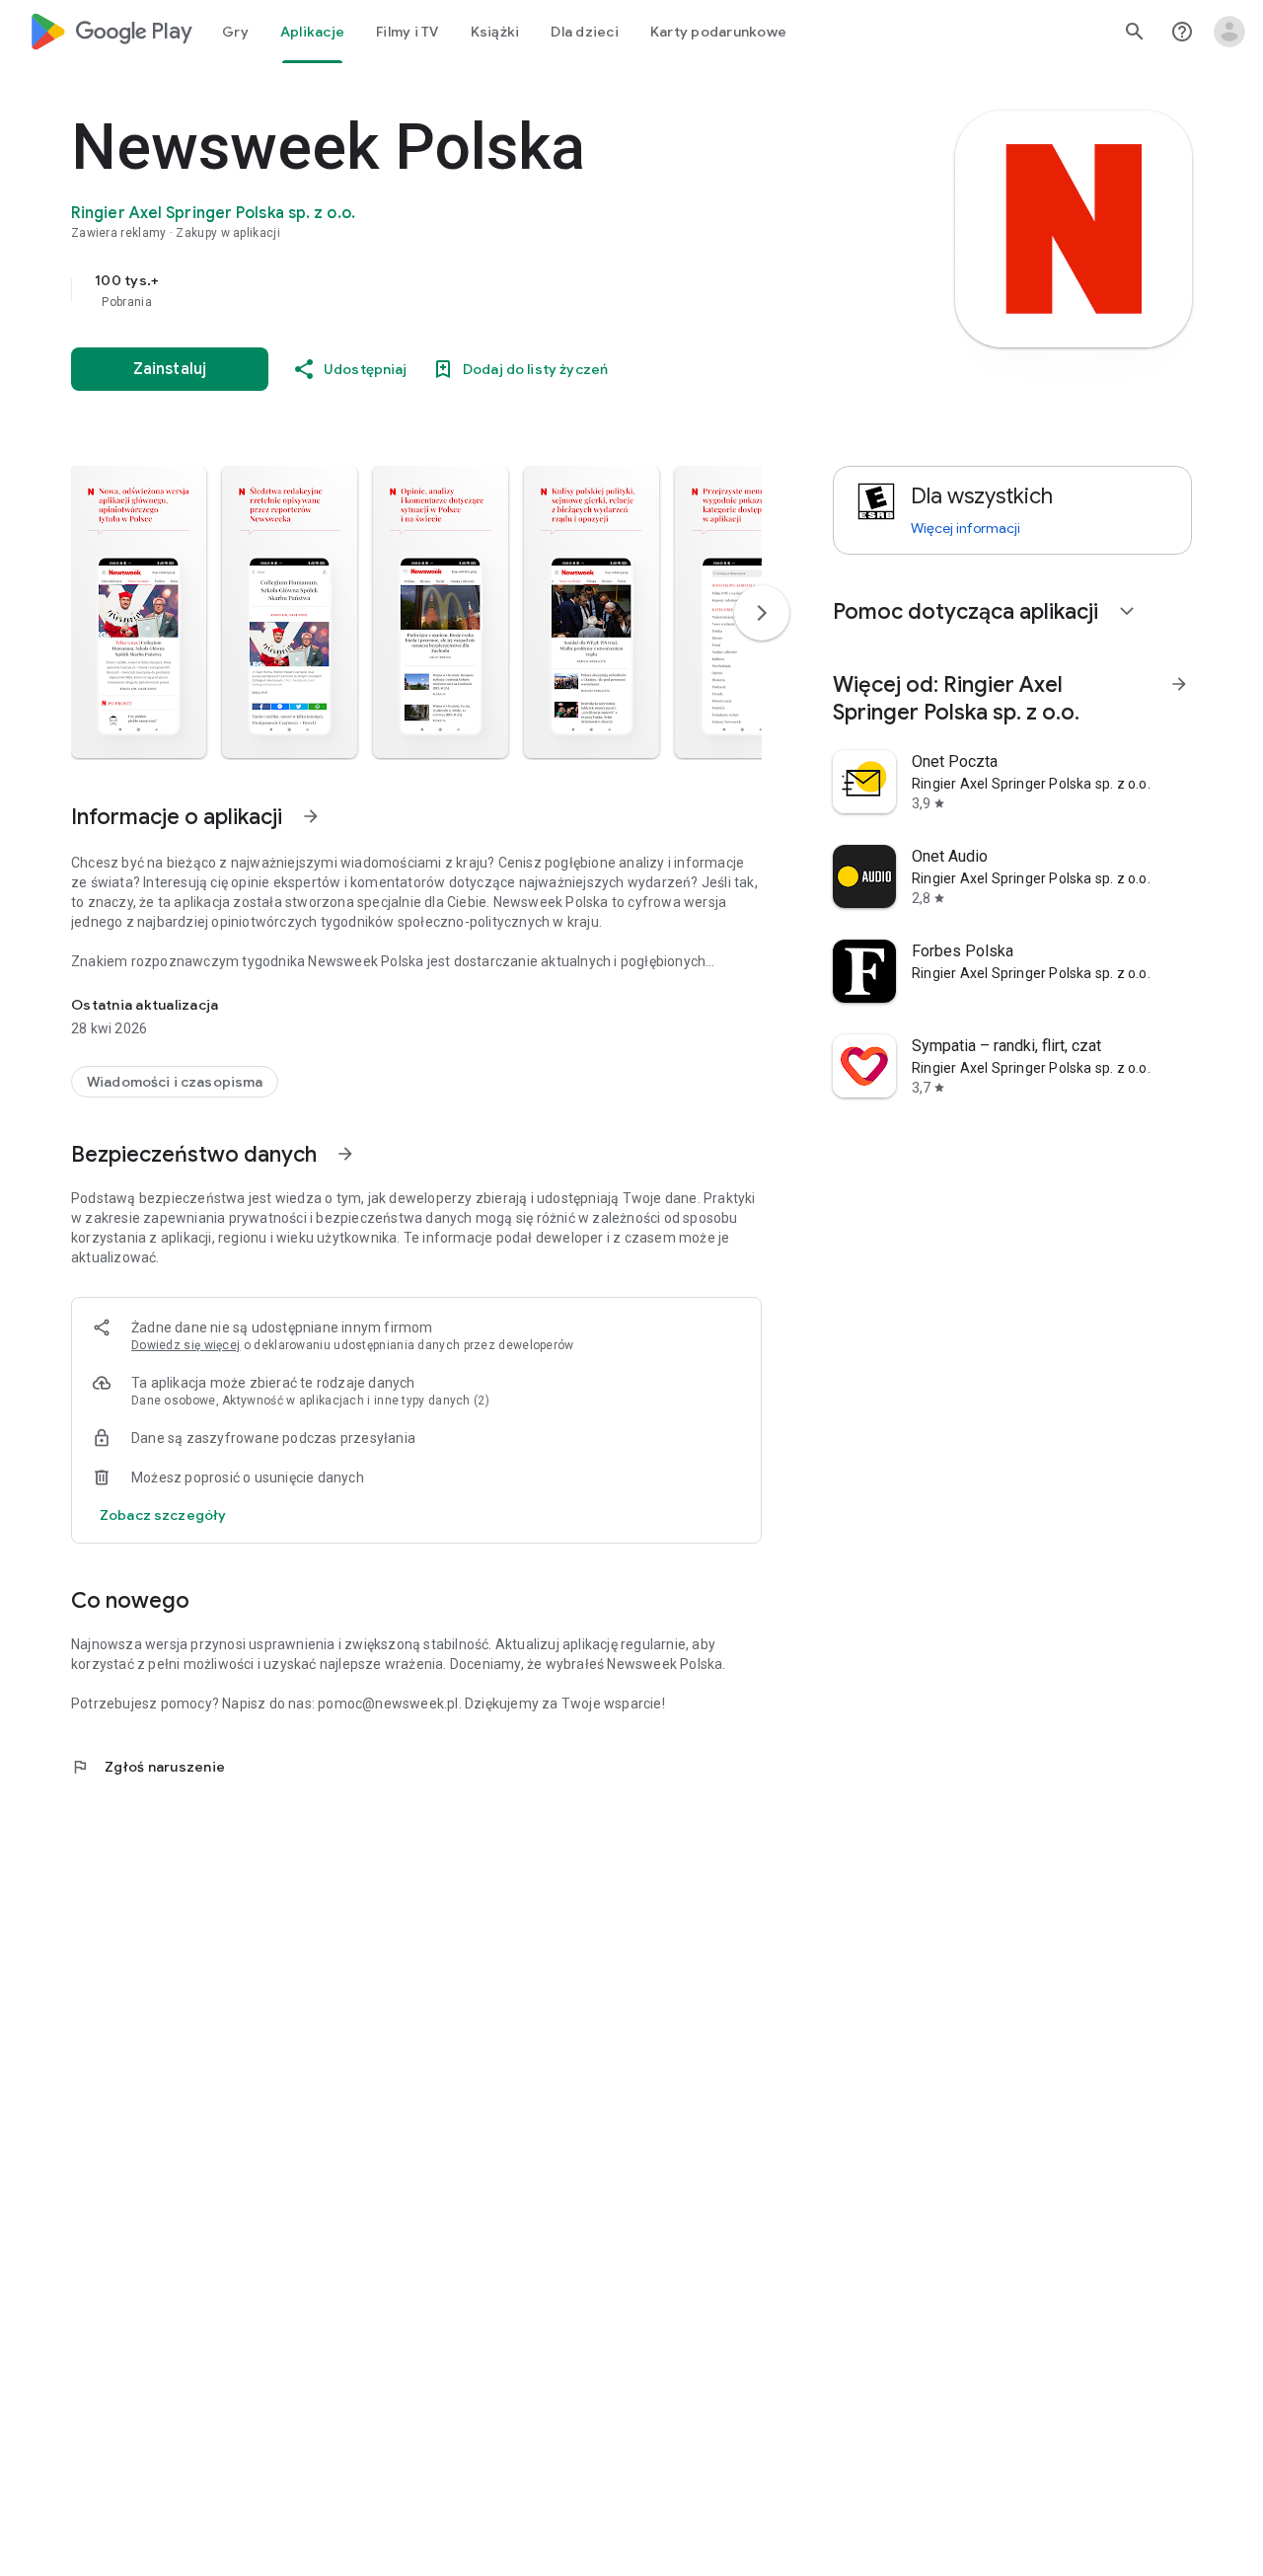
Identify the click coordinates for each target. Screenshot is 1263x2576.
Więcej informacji (966, 528)
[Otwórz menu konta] (1229, 32)
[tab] (235, 32)
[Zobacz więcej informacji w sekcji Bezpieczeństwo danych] (345, 1154)
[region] (466, 290)
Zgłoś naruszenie (148, 1767)
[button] (139, 612)
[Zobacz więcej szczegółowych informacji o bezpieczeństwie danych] (163, 1515)
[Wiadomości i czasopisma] (175, 1082)
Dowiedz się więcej (186, 1345)
